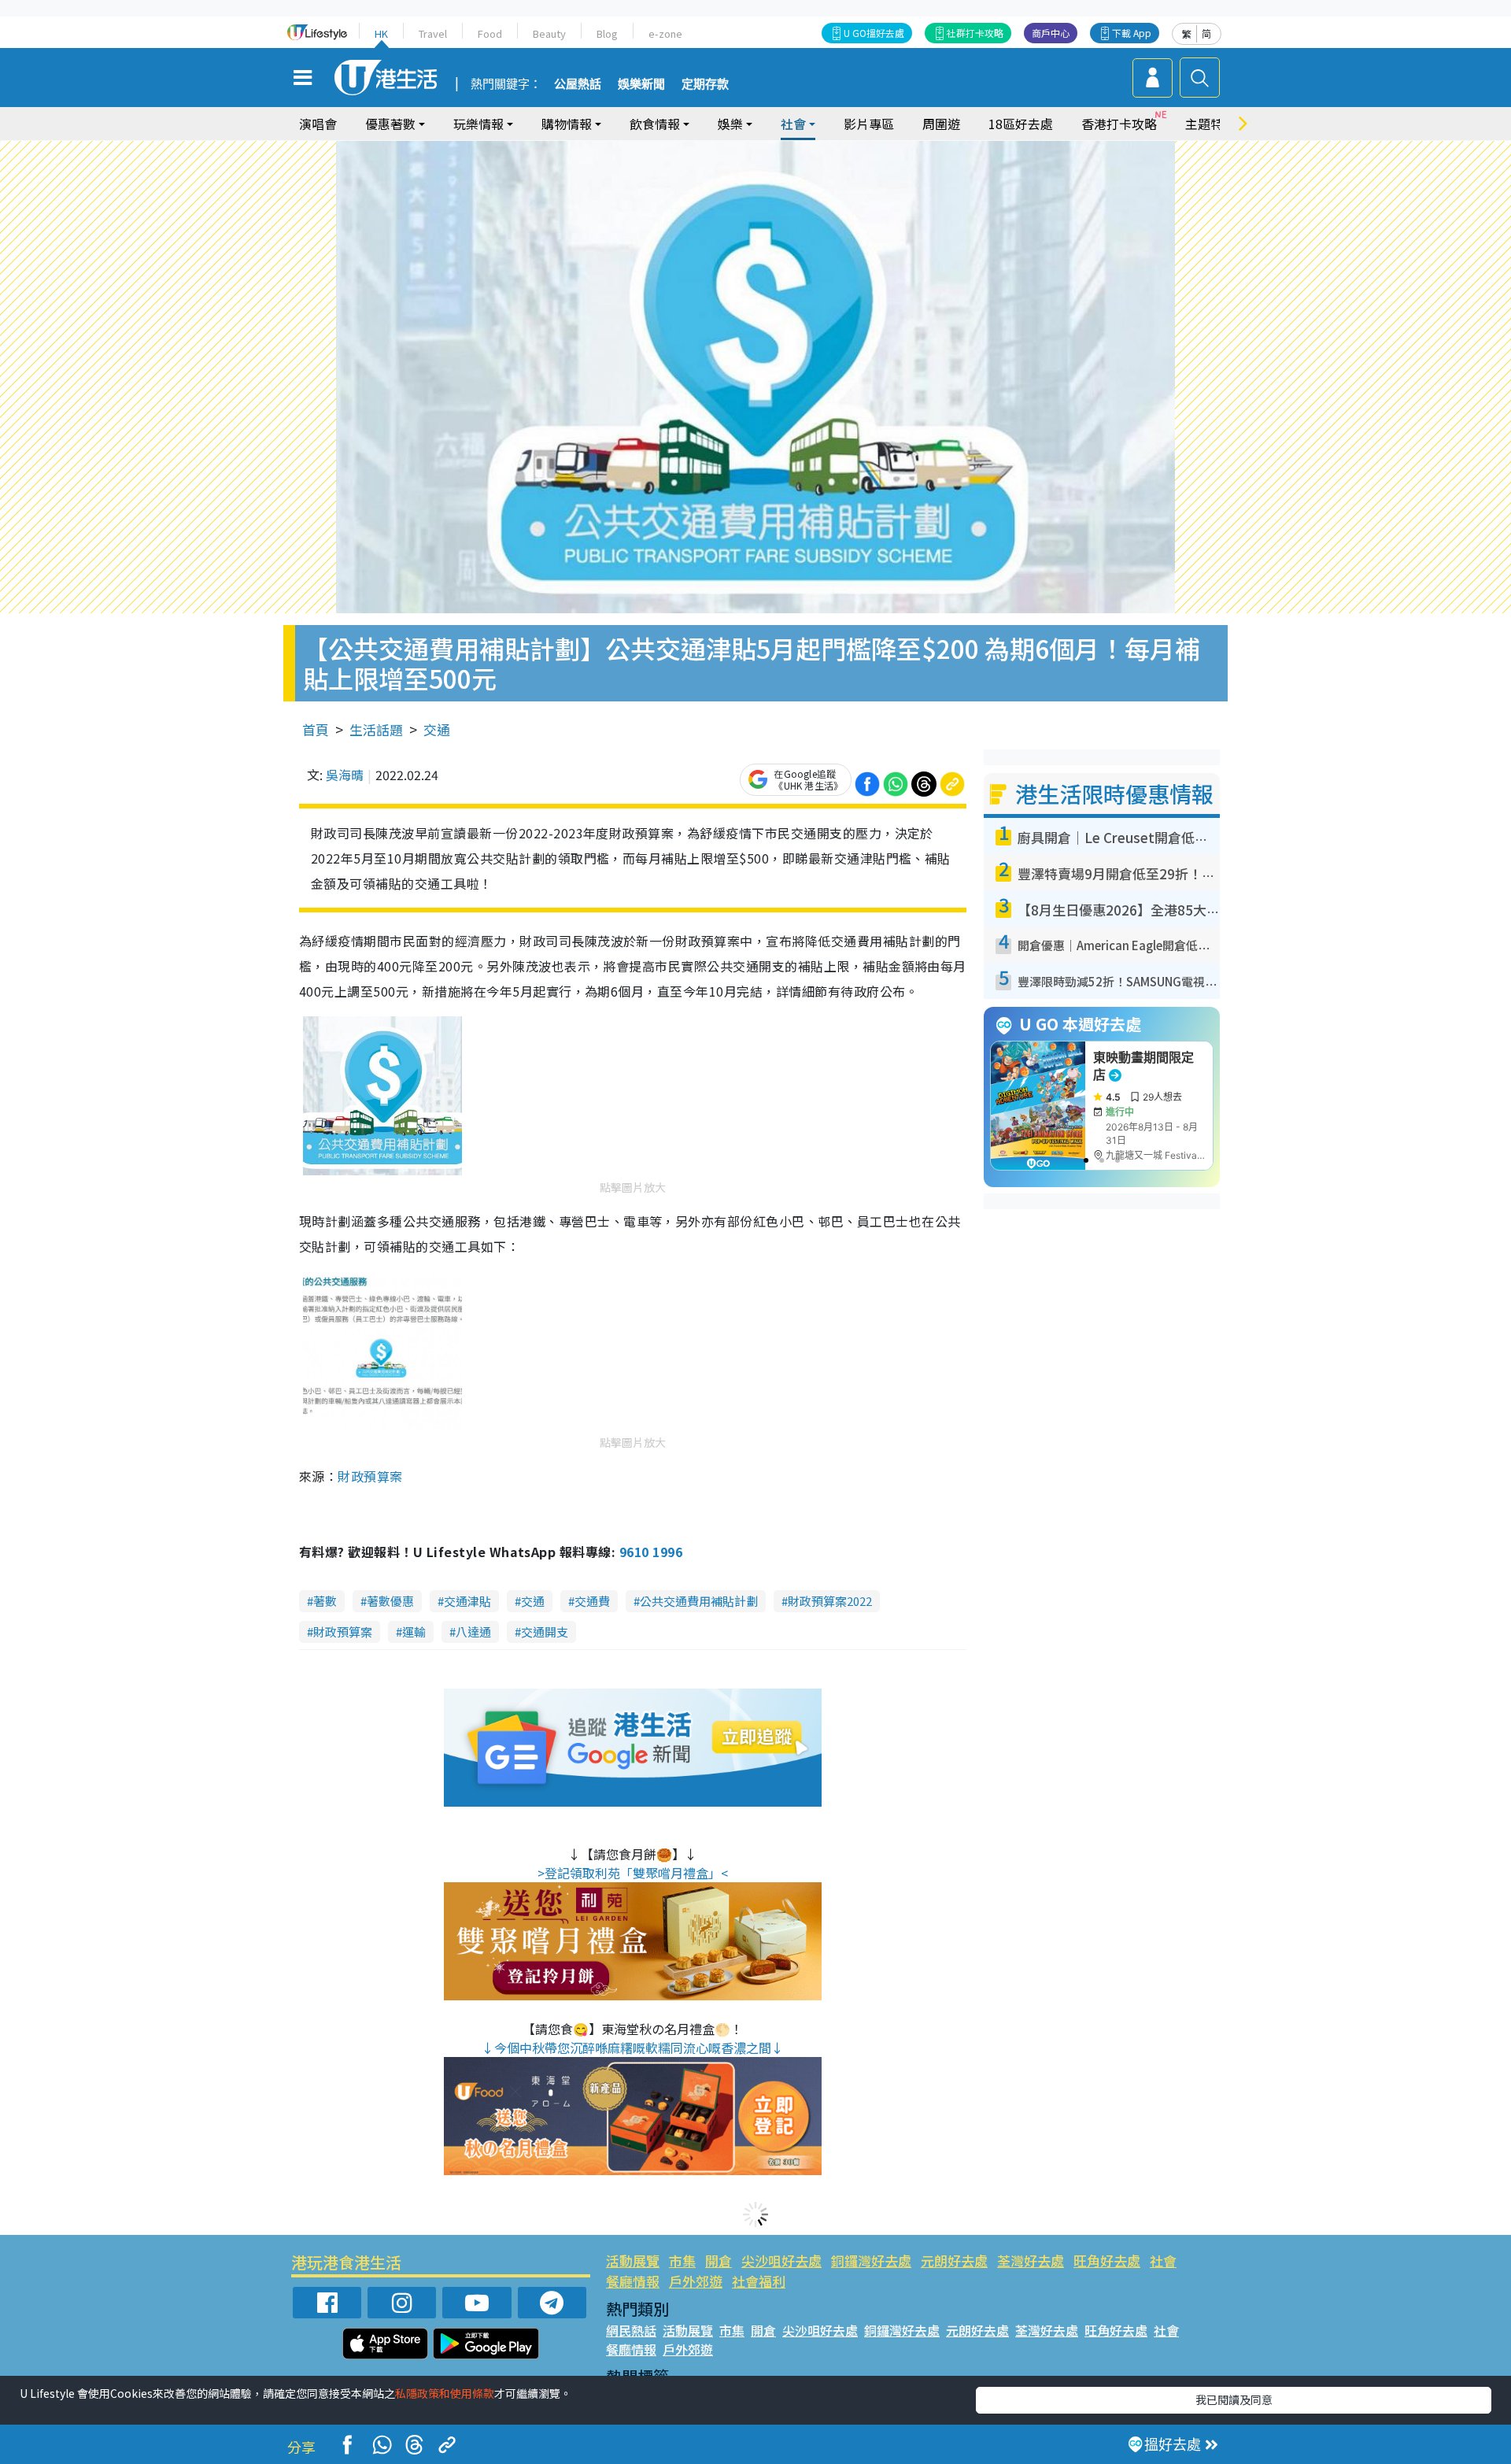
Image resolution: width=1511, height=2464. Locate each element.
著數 (325, 1601)
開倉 (719, 2261)
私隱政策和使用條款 (445, 2393)
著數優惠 (390, 1601)
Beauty (549, 33)
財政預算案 (370, 1476)
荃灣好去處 (1031, 2261)
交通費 (592, 1601)
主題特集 (1210, 124)
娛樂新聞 (641, 84)
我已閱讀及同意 (1234, 2399)
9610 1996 (651, 1552)
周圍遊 (941, 124)
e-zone (665, 33)
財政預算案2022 (830, 1601)
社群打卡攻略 (975, 33)
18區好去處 (1021, 124)
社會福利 (759, 2281)
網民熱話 (631, 2330)
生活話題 (376, 729)
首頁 (316, 729)
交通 (437, 729)
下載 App (1132, 33)
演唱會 (318, 124)
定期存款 (705, 84)
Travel (433, 33)
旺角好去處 (1107, 2261)
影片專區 (869, 124)
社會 (1163, 2261)
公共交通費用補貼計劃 (699, 1601)
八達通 (473, 1632)
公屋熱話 (578, 84)
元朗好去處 (954, 2261)
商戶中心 (1051, 33)
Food (490, 33)
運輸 (414, 1632)
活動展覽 (633, 2261)
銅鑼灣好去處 (871, 2261)
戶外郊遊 (696, 2281)
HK (381, 33)
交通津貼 (467, 1601)
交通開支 (545, 1632)
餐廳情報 (633, 2281)
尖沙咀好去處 (781, 2261)
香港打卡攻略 (1119, 124)
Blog (607, 33)
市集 (682, 2261)
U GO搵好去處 (874, 33)
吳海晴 (345, 775)
